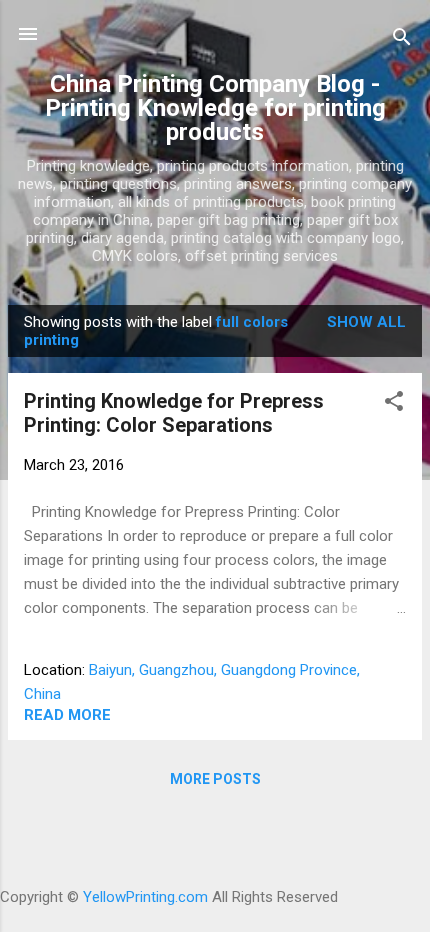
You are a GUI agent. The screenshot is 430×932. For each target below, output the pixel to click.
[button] (394, 404)
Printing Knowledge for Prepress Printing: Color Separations (174, 413)
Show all (366, 322)
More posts (215, 779)
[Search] (402, 40)
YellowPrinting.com (145, 897)
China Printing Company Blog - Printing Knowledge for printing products (215, 108)
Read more (67, 715)
